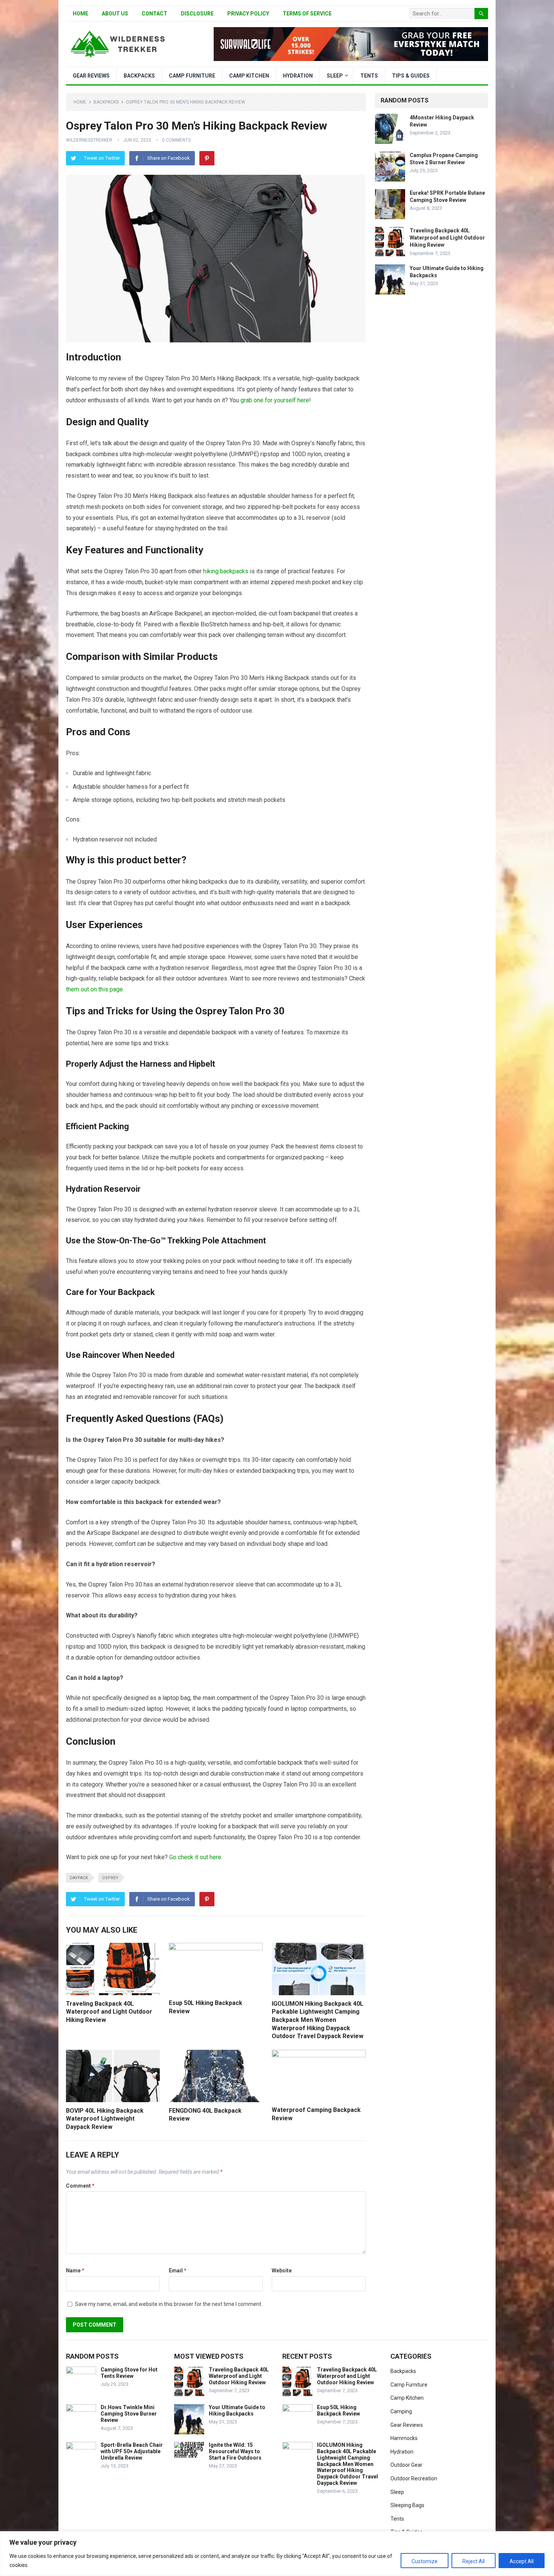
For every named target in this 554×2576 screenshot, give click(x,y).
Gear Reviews (91, 76)
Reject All (474, 2561)
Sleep (335, 76)
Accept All (522, 2561)
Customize (425, 2561)
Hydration (298, 76)
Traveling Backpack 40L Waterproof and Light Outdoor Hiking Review (109, 2012)
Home (80, 14)
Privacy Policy (248, 14)
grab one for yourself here (275, 400)
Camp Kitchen (249, 76)
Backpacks (139, 76)
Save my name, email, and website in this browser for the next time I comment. (169, 2304)
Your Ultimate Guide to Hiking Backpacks (237, 2410)
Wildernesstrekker (89, 140)
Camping (401, 2411)
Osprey (110, 1878)
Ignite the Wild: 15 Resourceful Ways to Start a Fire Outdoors (235, 2451)
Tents (369, 76)
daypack (79, 1878)
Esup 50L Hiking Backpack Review (338, 2410)
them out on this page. (95, 989)
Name (75, 2271)
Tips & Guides (411, 76)
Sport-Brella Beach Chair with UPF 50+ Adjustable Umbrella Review (132, 2451)
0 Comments (176, 140)
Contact (155, 14)
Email (178, 2271)
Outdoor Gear (406, 2465)
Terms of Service (307, 14)
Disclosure (197, 14)
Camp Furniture (192, 76)
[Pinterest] (207, 158)
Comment (80, 2186)
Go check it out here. (195, 1857)
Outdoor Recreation (414, 2478)
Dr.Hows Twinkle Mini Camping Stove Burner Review (129, 2414)
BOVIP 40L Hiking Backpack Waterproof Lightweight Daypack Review (105, 2119)
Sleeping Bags (407, 2505)
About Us (115, 14)
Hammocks (404, 2438)
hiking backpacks (226, 571)
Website (282, 2271)
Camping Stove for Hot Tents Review (129, 2373)
